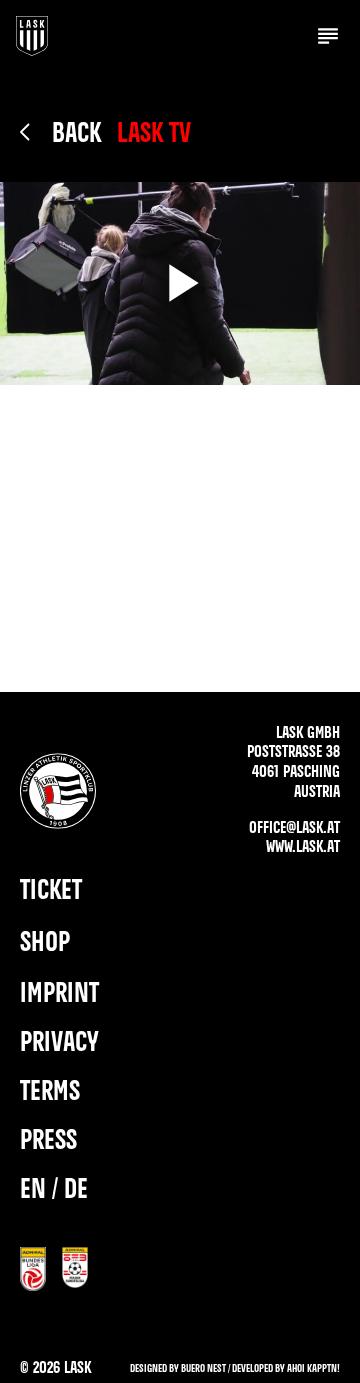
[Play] (180, 283)
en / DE (54, 1190)
